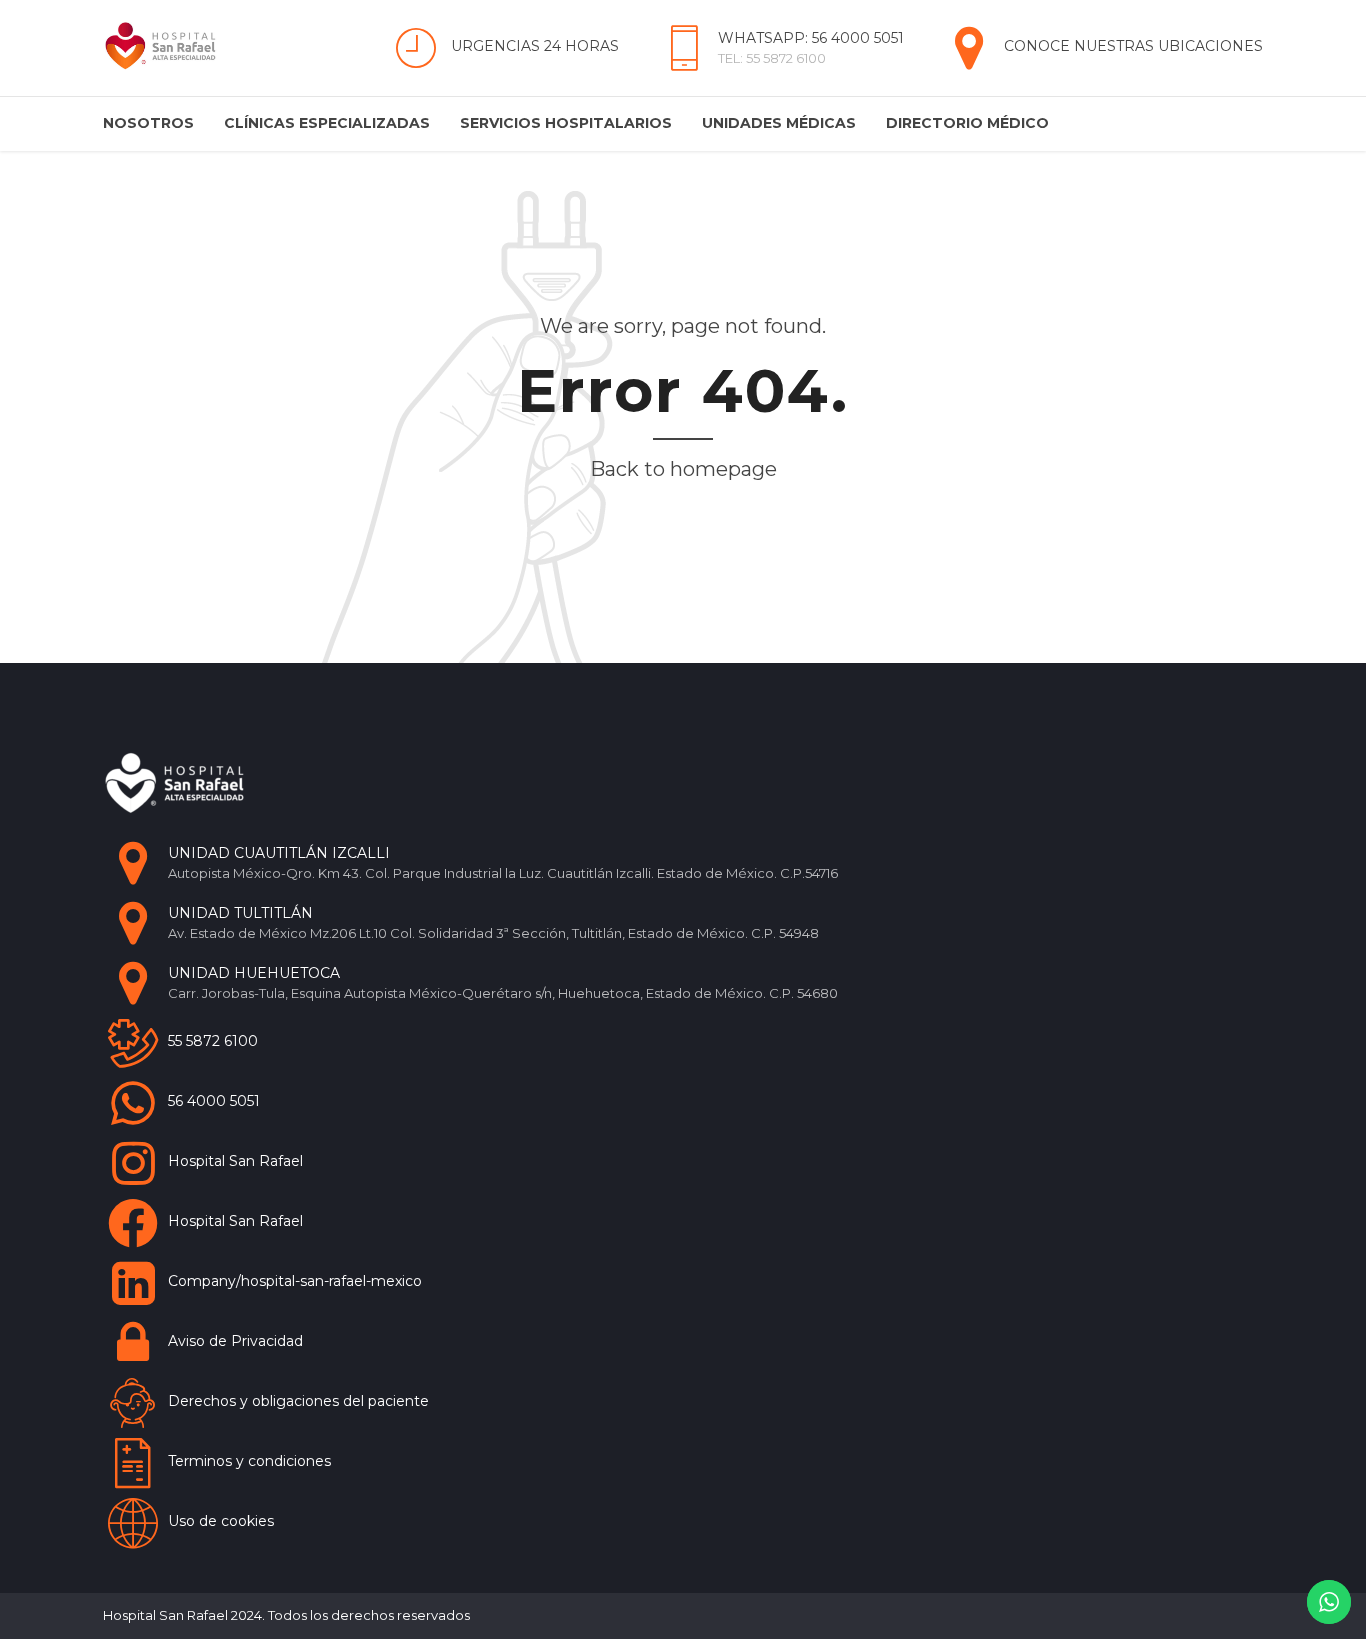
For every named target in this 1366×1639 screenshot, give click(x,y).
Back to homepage (683, 469)
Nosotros (148, 123)
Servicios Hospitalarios (566, 123)
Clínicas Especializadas (327, 123)
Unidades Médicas (779, 123)
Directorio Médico (967, 123)
